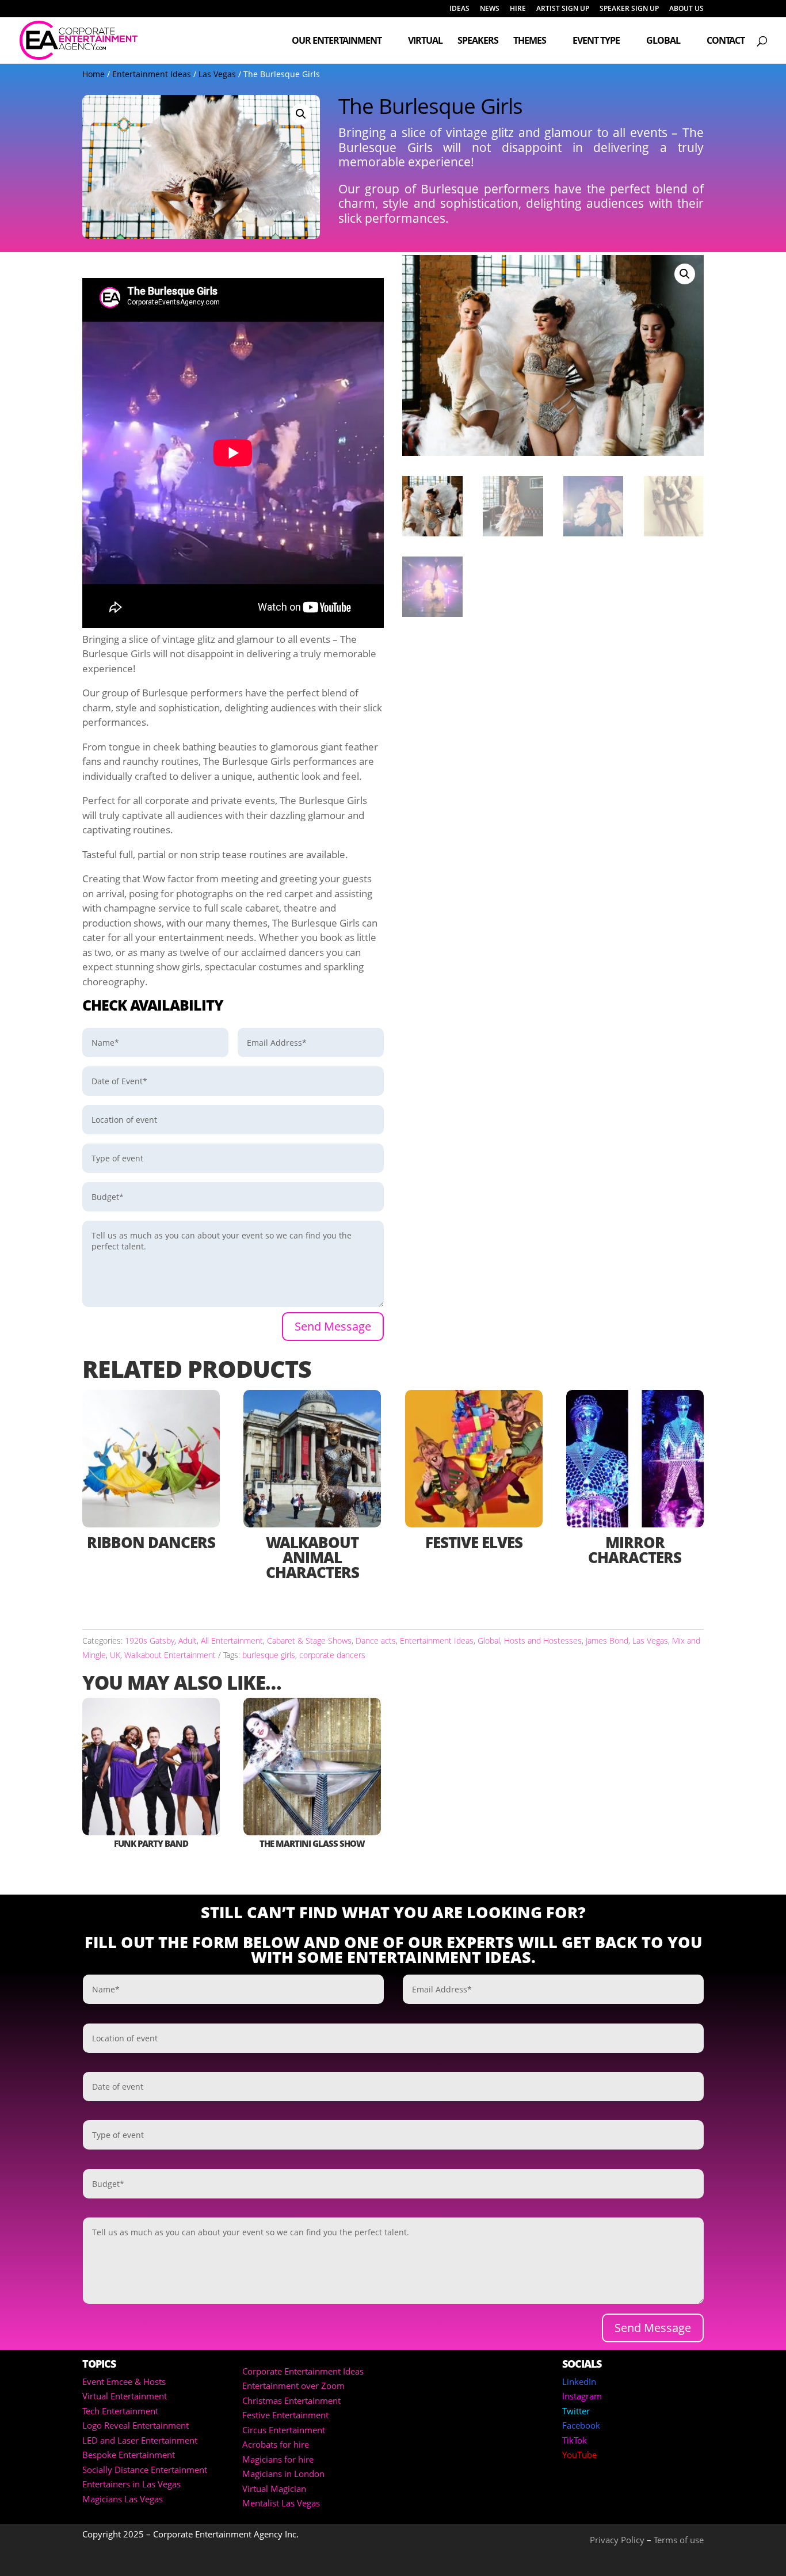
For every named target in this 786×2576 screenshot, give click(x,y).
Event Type (596, 41)
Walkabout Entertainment (170, 1655)
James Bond (607, 1641)
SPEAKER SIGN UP (629, 9)
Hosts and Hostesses (543, 1641)
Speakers (478, 41)
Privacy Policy (617, 2540)
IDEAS (459, 9)
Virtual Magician (274, 2489)
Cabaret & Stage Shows (309, 1641)
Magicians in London (283, 2474)
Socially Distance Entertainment (145, 2470)
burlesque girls (269, 1655)
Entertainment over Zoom (293, 2386)
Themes (530, 41)
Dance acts (376, 1641)
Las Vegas (217, 74)
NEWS (490, 9)
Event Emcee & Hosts (124, 2381)
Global (663, 41)
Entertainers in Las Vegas (131, 2484)
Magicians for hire (278, 2459)
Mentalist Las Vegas (281, 2503)
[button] (301, 114)
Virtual (425, 41)
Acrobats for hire (276, 2444)
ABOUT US (686, 9)
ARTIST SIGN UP (563, 9)
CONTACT (726, 41)
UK (115, 1655)
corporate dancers (332, 1655)
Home (94, 74)
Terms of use (679, 2540)
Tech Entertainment (120, 2411)
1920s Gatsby (150, 1641)
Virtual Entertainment (125, 2396)
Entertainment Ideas (152, 74)
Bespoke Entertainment (129, 2455)
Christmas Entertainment (291, 2400)
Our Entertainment (337, 41)
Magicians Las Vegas (123, 2499)
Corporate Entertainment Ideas (303, 2371)
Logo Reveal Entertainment (136, 2425)
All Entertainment (232, 1641)
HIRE (518, 9)
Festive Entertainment (285, 2415)
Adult (188, 1641)
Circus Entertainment (284, 2430)
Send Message (333, 1326)
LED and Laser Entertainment (140, 2440)
